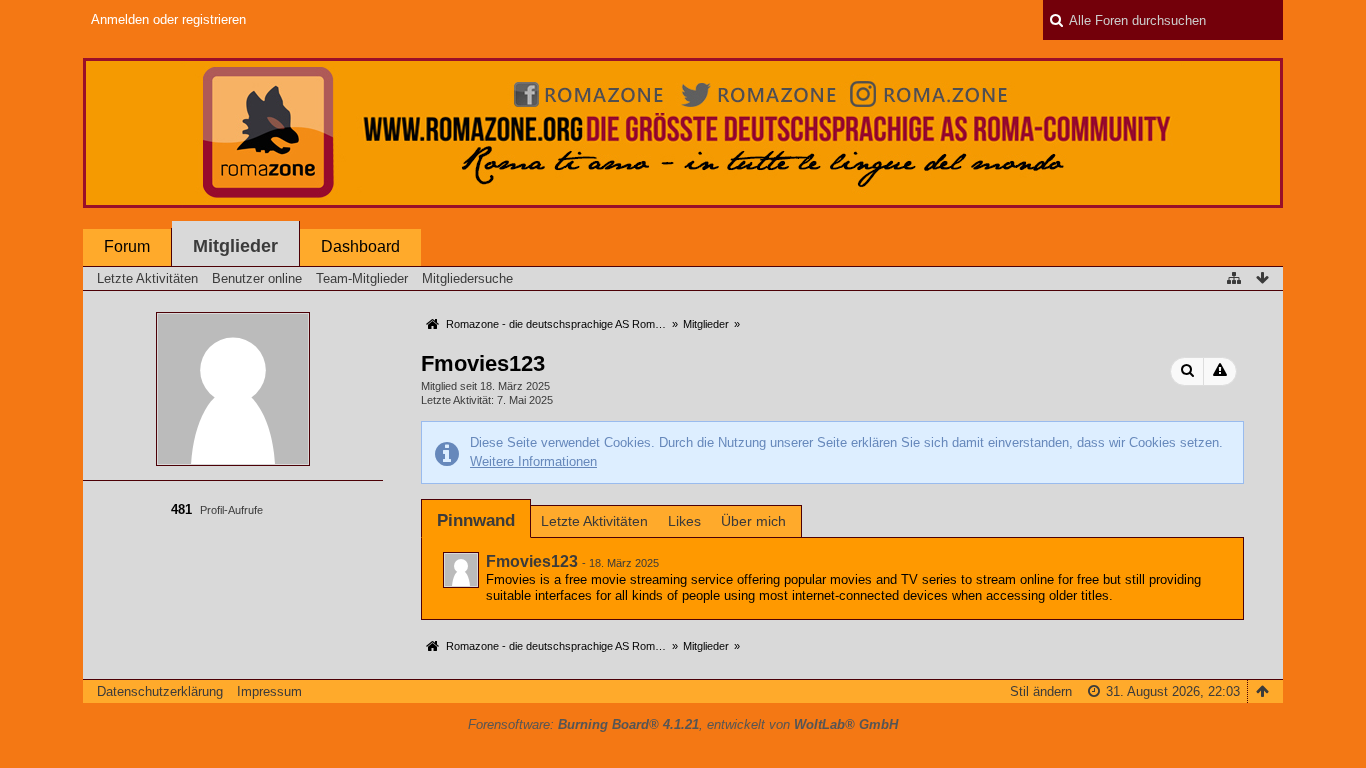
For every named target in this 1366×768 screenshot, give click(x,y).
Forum (127, 246)
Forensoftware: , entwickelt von (683, 724)
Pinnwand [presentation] (476, 520)
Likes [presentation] (684, 521)
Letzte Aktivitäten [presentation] (594, 521)
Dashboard (360, 246)
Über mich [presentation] (753, 521)
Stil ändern (1041, 691)
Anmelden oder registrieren (168, 19)
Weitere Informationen (533, 461)
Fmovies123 (532, 561)
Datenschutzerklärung (160, 691)
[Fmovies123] (461, 570)
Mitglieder (235, 246)
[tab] (476, 520)
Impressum (269, 691)
